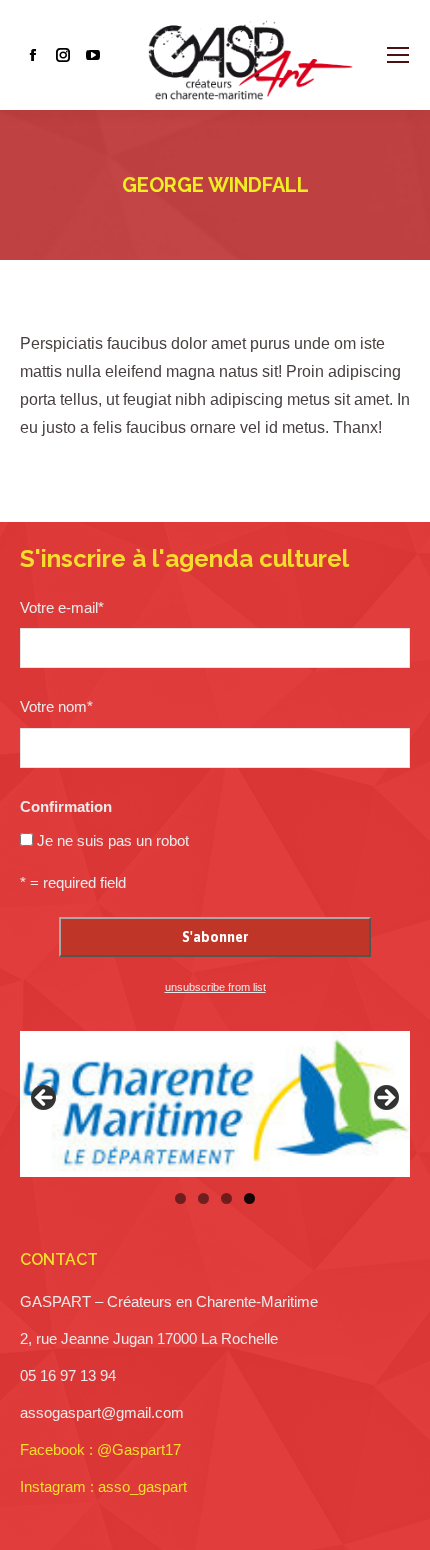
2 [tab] (203, 1198)
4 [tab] (249, 1198)
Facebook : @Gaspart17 (100, 1449)
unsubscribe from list (215, 987)
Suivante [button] (385, 1099)
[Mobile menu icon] (398, 55)
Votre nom (56, 706)
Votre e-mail (62, 607)
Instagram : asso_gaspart (103, 1486)
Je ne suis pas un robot (113, 840)
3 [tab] (226, 1198)
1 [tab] (180, 1198)
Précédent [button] (45, 1099)
